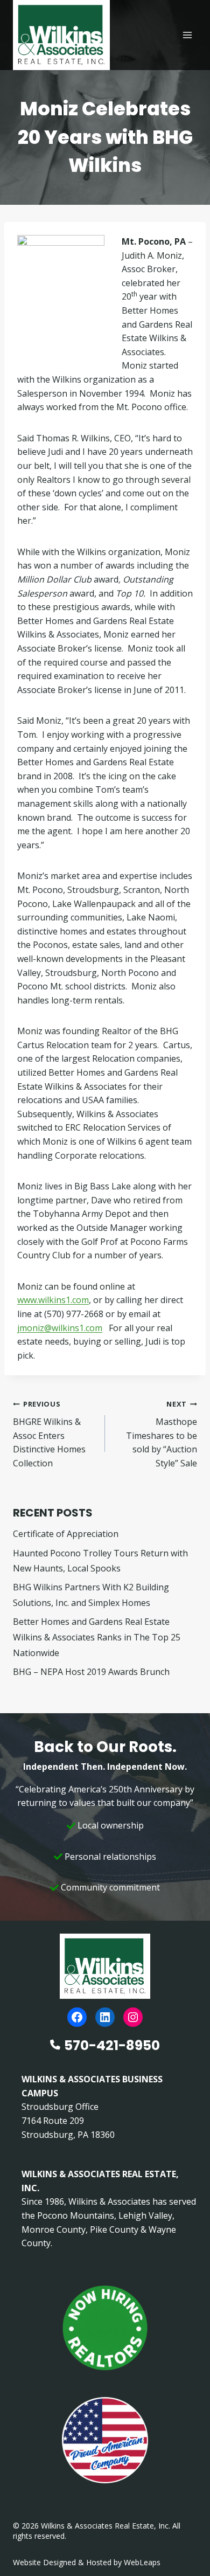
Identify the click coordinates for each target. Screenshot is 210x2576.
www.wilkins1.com (53, 1300)
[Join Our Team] (105, 2328)
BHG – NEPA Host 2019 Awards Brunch (91, 1672)
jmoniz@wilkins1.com (60, 1328)
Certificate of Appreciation (66, 1534)
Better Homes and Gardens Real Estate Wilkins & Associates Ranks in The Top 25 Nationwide (97, 1637)
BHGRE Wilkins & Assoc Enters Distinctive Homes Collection (49, 1434)
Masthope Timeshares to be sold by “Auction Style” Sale (162, 1434)
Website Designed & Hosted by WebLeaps (87, 2562)
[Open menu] (187, 35)
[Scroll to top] (184, 2545)
